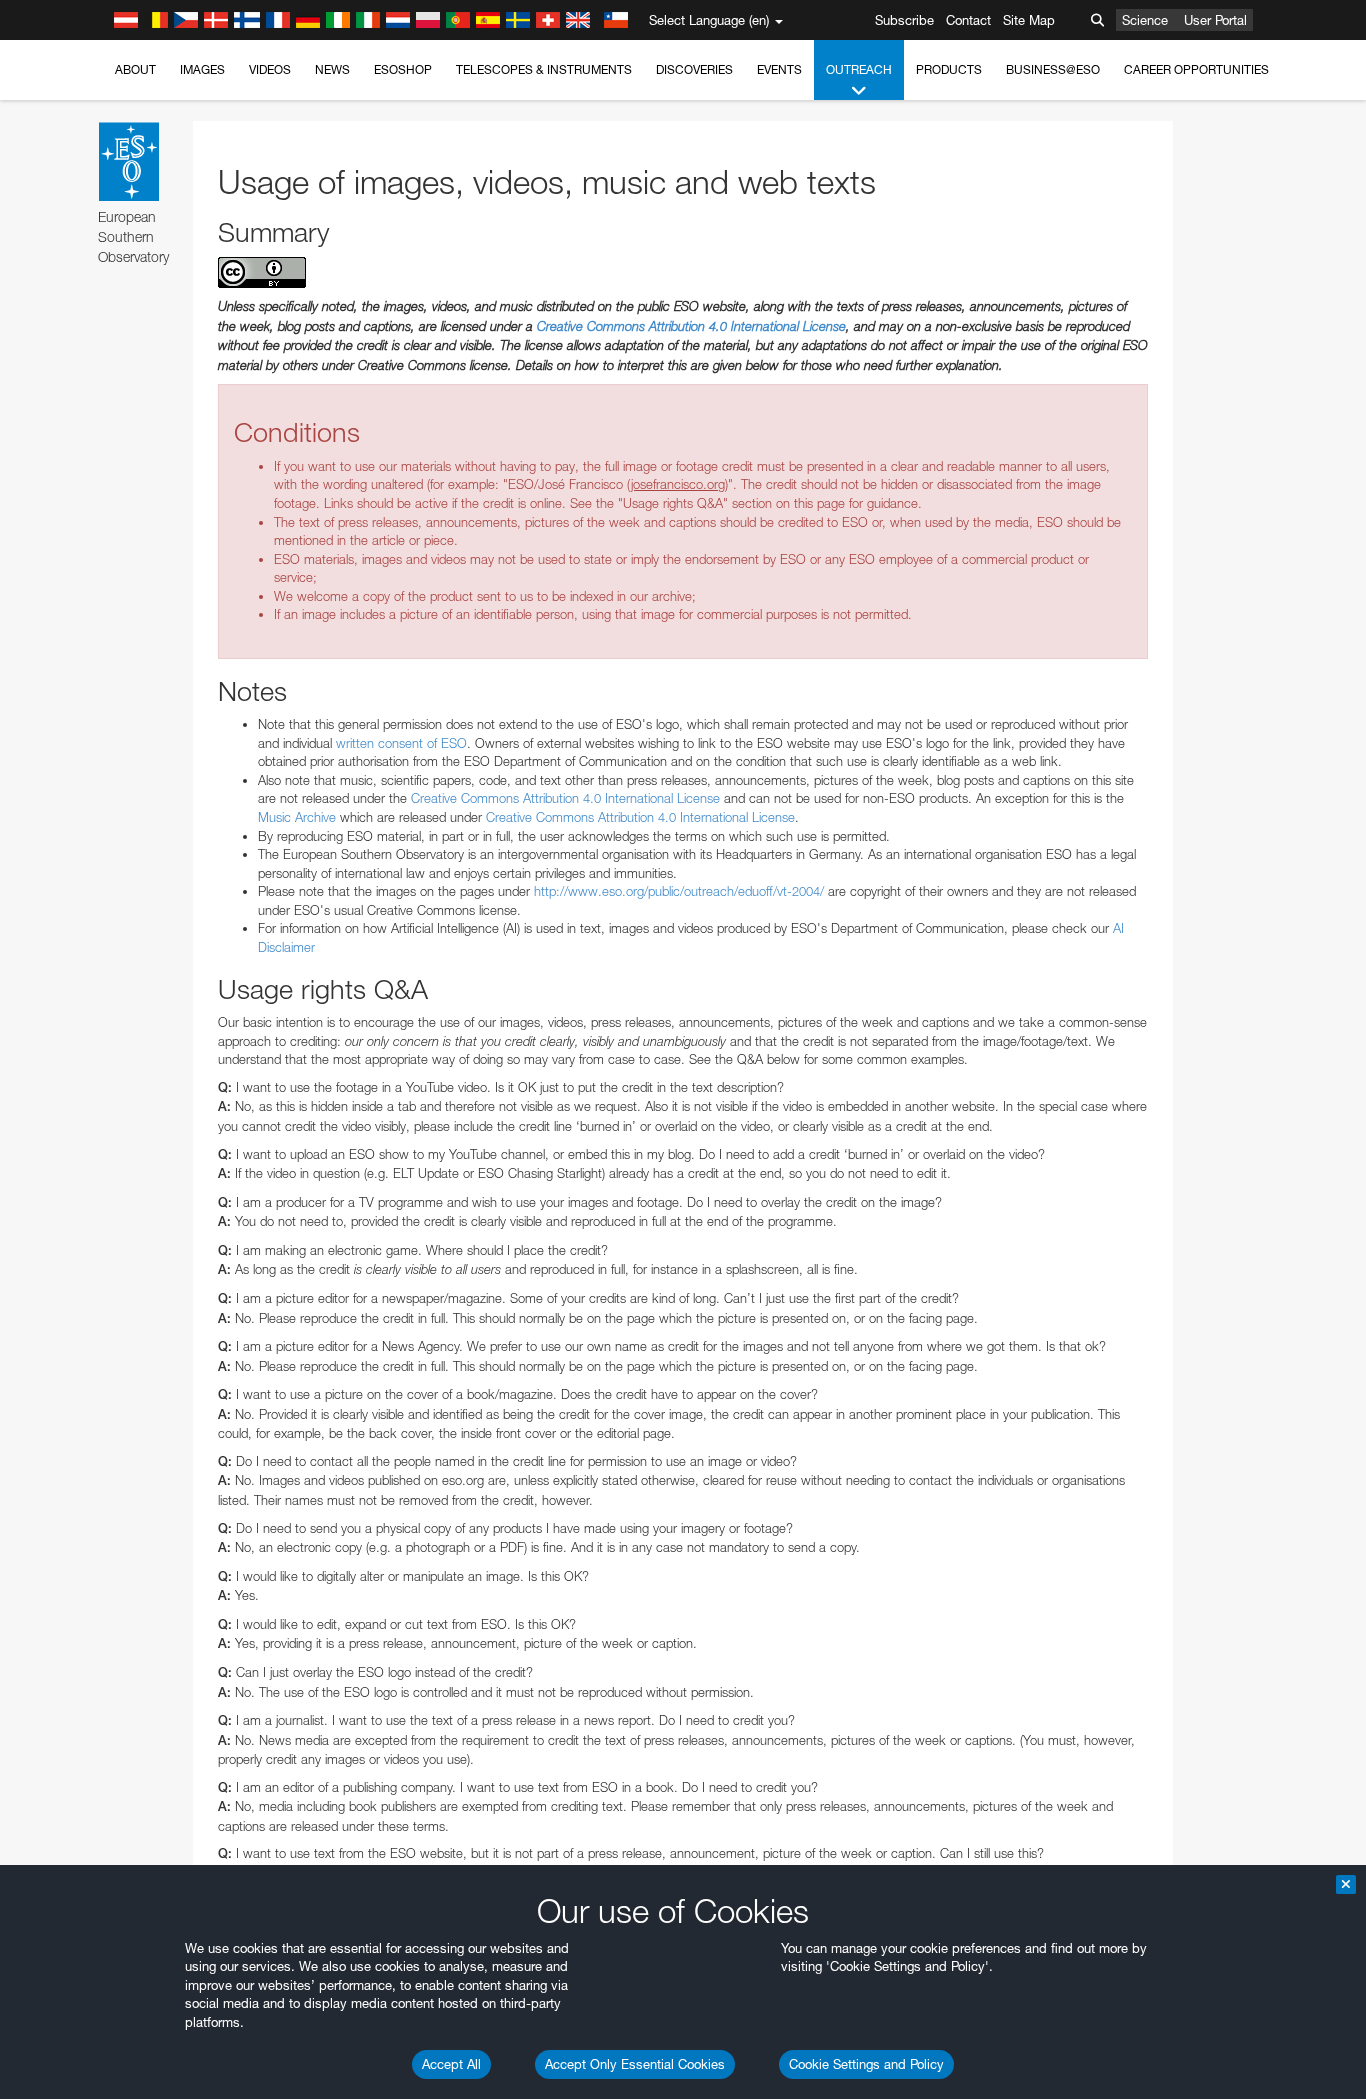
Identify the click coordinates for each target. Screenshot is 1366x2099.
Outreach (859, 69)
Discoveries (694, 69)
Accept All (451, 2064)
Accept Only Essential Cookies (635, 2064)
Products (949, 69)
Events (779, 69)
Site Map (1029, 20)
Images (202, 69)
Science (1145, 20)
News (332, 69)
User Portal (1215, 20)
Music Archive (297, 817)
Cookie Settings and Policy (866, 2064)
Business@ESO (1053, 69)
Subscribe (904, 20)
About (135, 69)
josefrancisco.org (678, 484)
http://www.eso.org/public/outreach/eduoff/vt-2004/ (679, 891)
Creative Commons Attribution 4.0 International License (691, 326)
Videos (270, 69)
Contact (968, 20)
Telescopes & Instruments (544, 69)
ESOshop (403, 69)
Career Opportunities (1196, 69)
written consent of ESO (401, 743)
